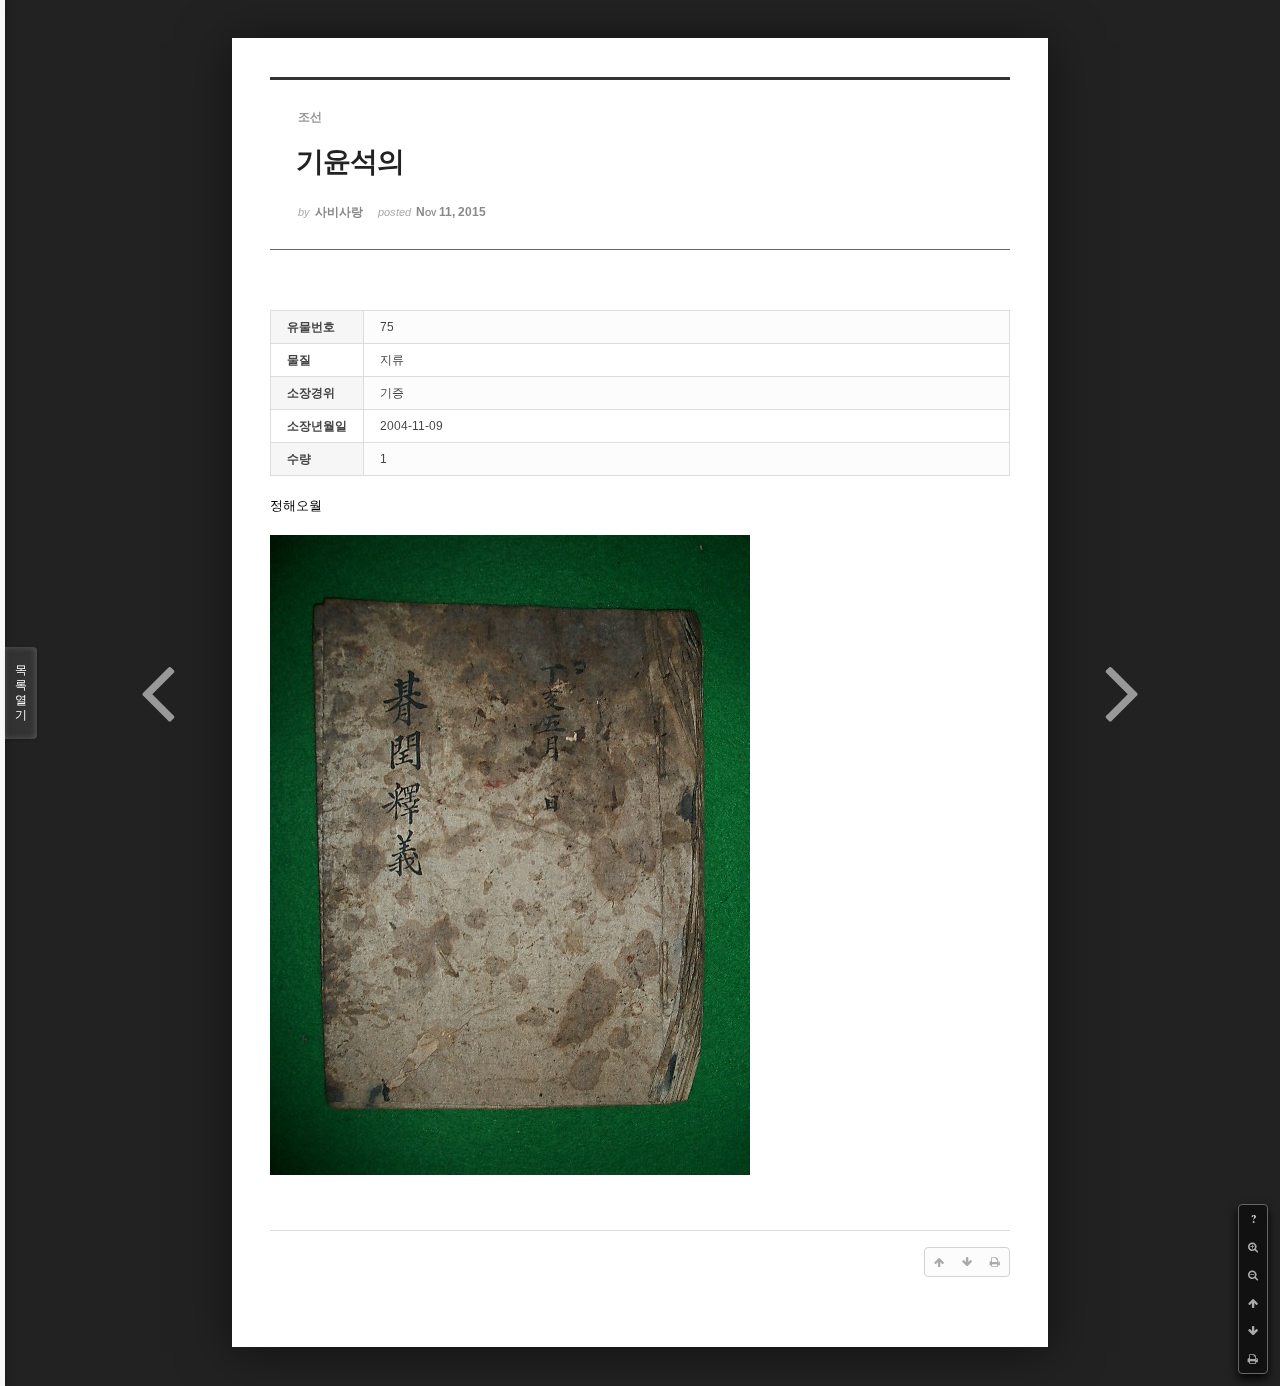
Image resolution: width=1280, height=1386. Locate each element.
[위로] (1253, 1303)
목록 (21, 692)
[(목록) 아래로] (1253, 1331)
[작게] (1253, 1275)
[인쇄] (1253, 1359)
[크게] (1253, 1247)
